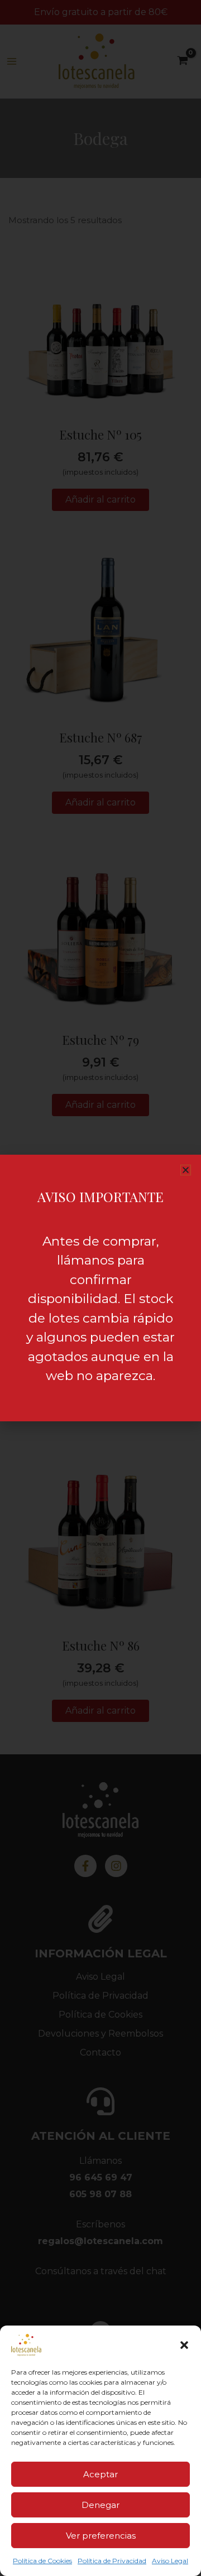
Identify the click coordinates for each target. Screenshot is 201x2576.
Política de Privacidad (112, 2561)
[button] (184, 2345)
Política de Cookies (42, 2561)
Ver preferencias (101, 2536)
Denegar (100, 2505)
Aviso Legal (170, 2561)
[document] (100, 1288)
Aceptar (100, 2474)
